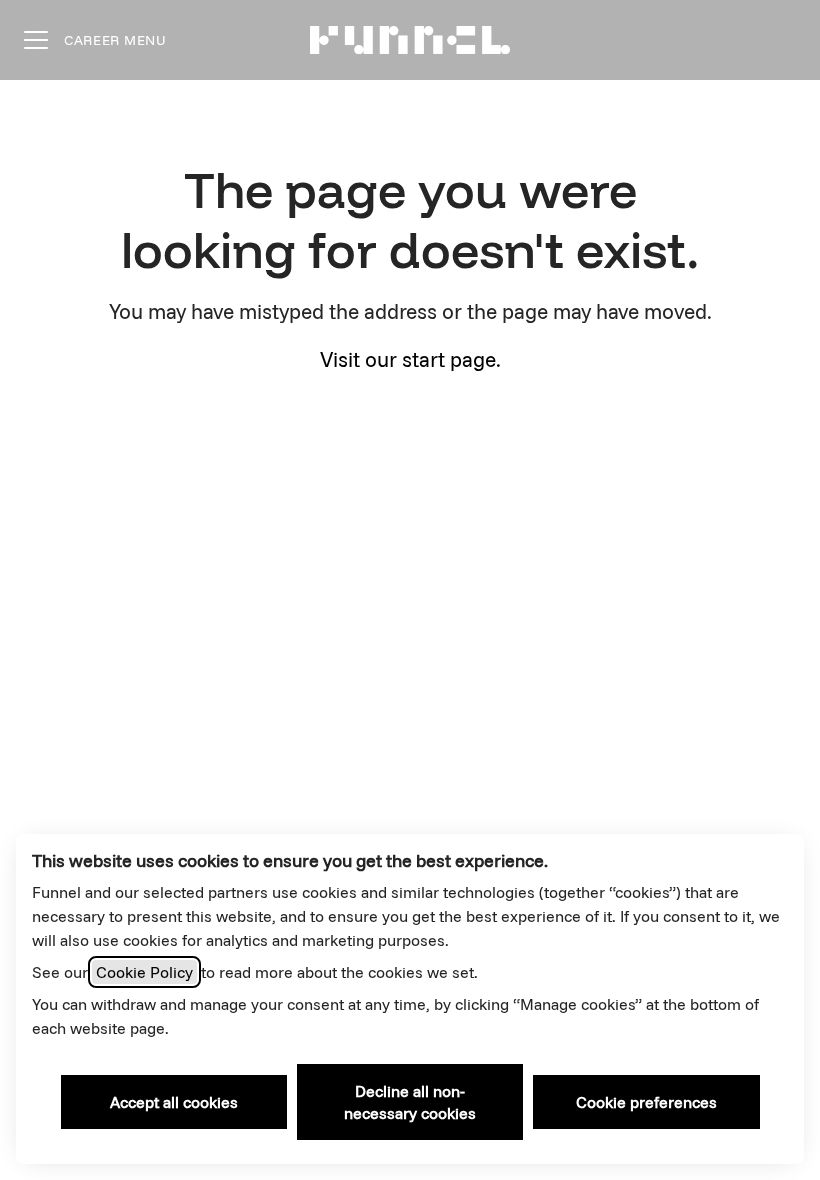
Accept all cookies (174, 1102)
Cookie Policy (144, 972)
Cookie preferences (646, 1102)
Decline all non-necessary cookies (410, 1102)
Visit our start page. (410, 359)
